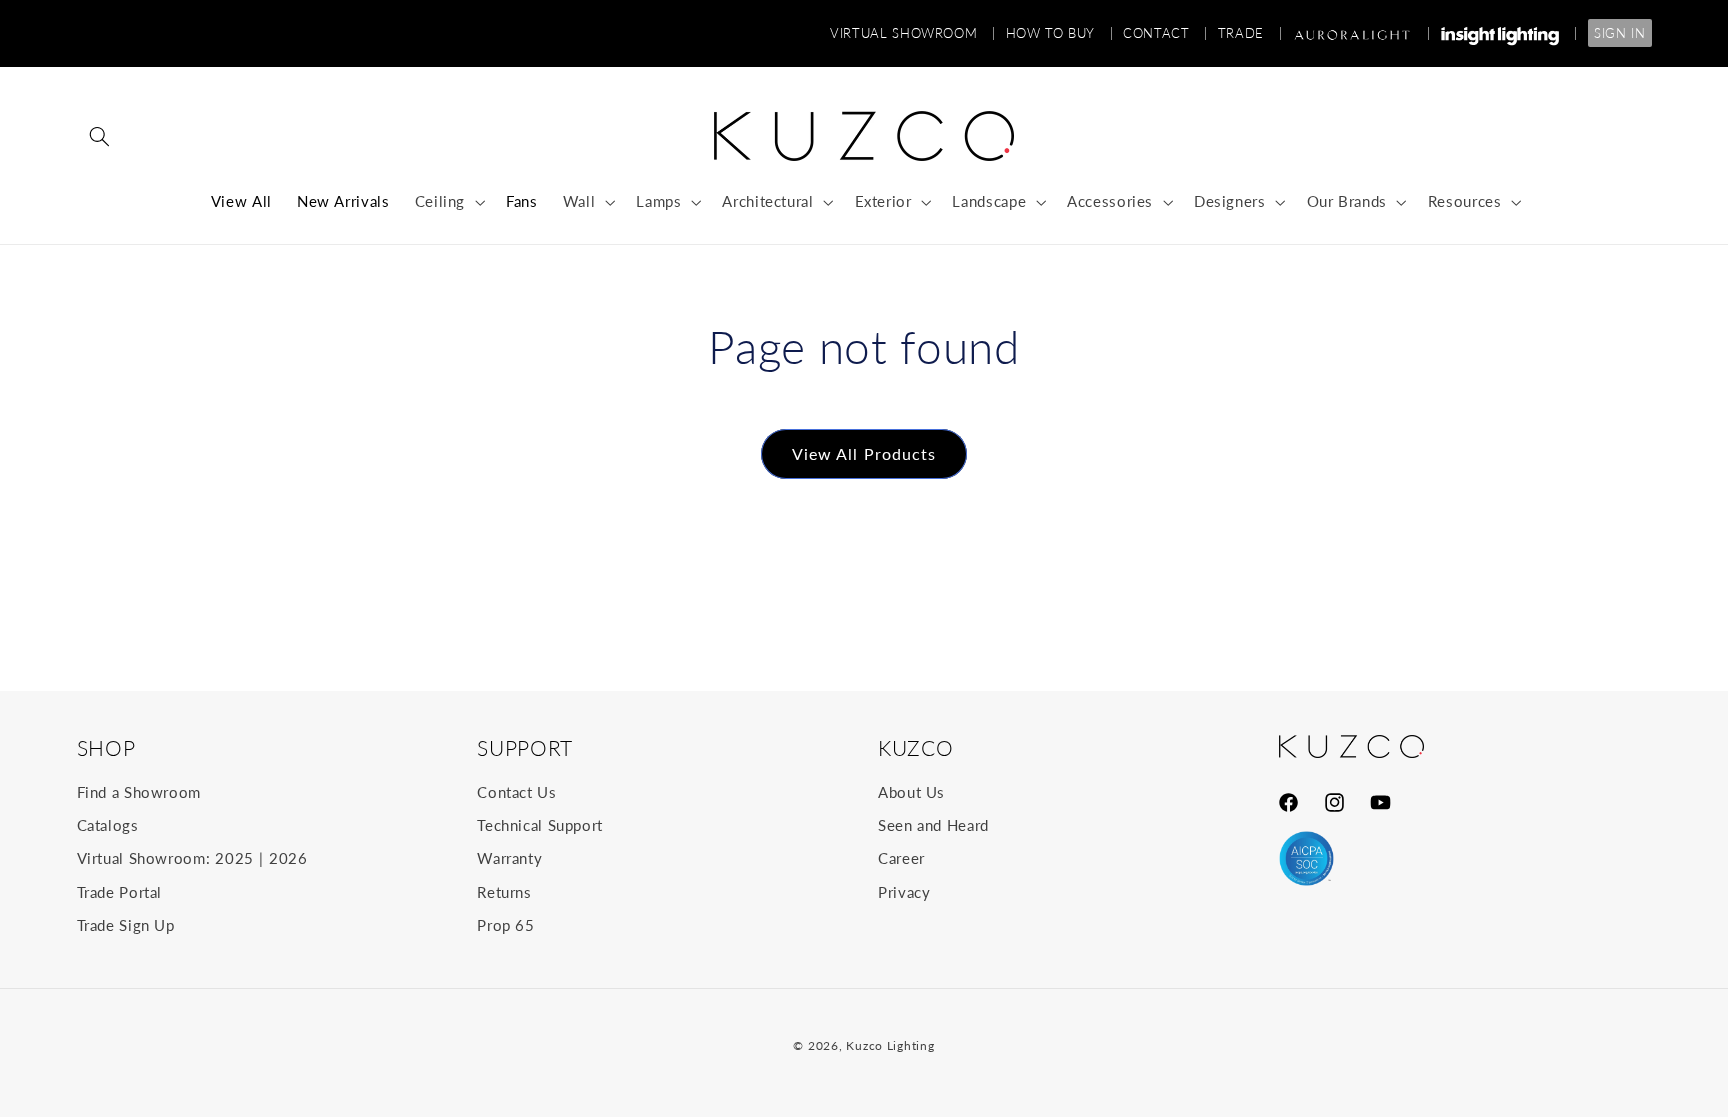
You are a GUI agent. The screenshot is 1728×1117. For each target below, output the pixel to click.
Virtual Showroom (912, 33)
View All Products (864, 453)
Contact (1165, 33)
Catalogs (108, 825)
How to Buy (1060, 33)
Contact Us (516, 792)
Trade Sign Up (126, 925)
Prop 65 (505, 925)
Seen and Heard (933, 825)
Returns (504, 892)
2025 (234, 858)
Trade (1250, 33)
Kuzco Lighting (890, 1045)
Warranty (509, 858)
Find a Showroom (139, 792)
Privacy (904, 892)
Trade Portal (120, 892)
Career (901, 858)
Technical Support (540, 825)
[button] (100, 136)
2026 (288, 858)
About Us (911, 792)
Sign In (1619, 33)
